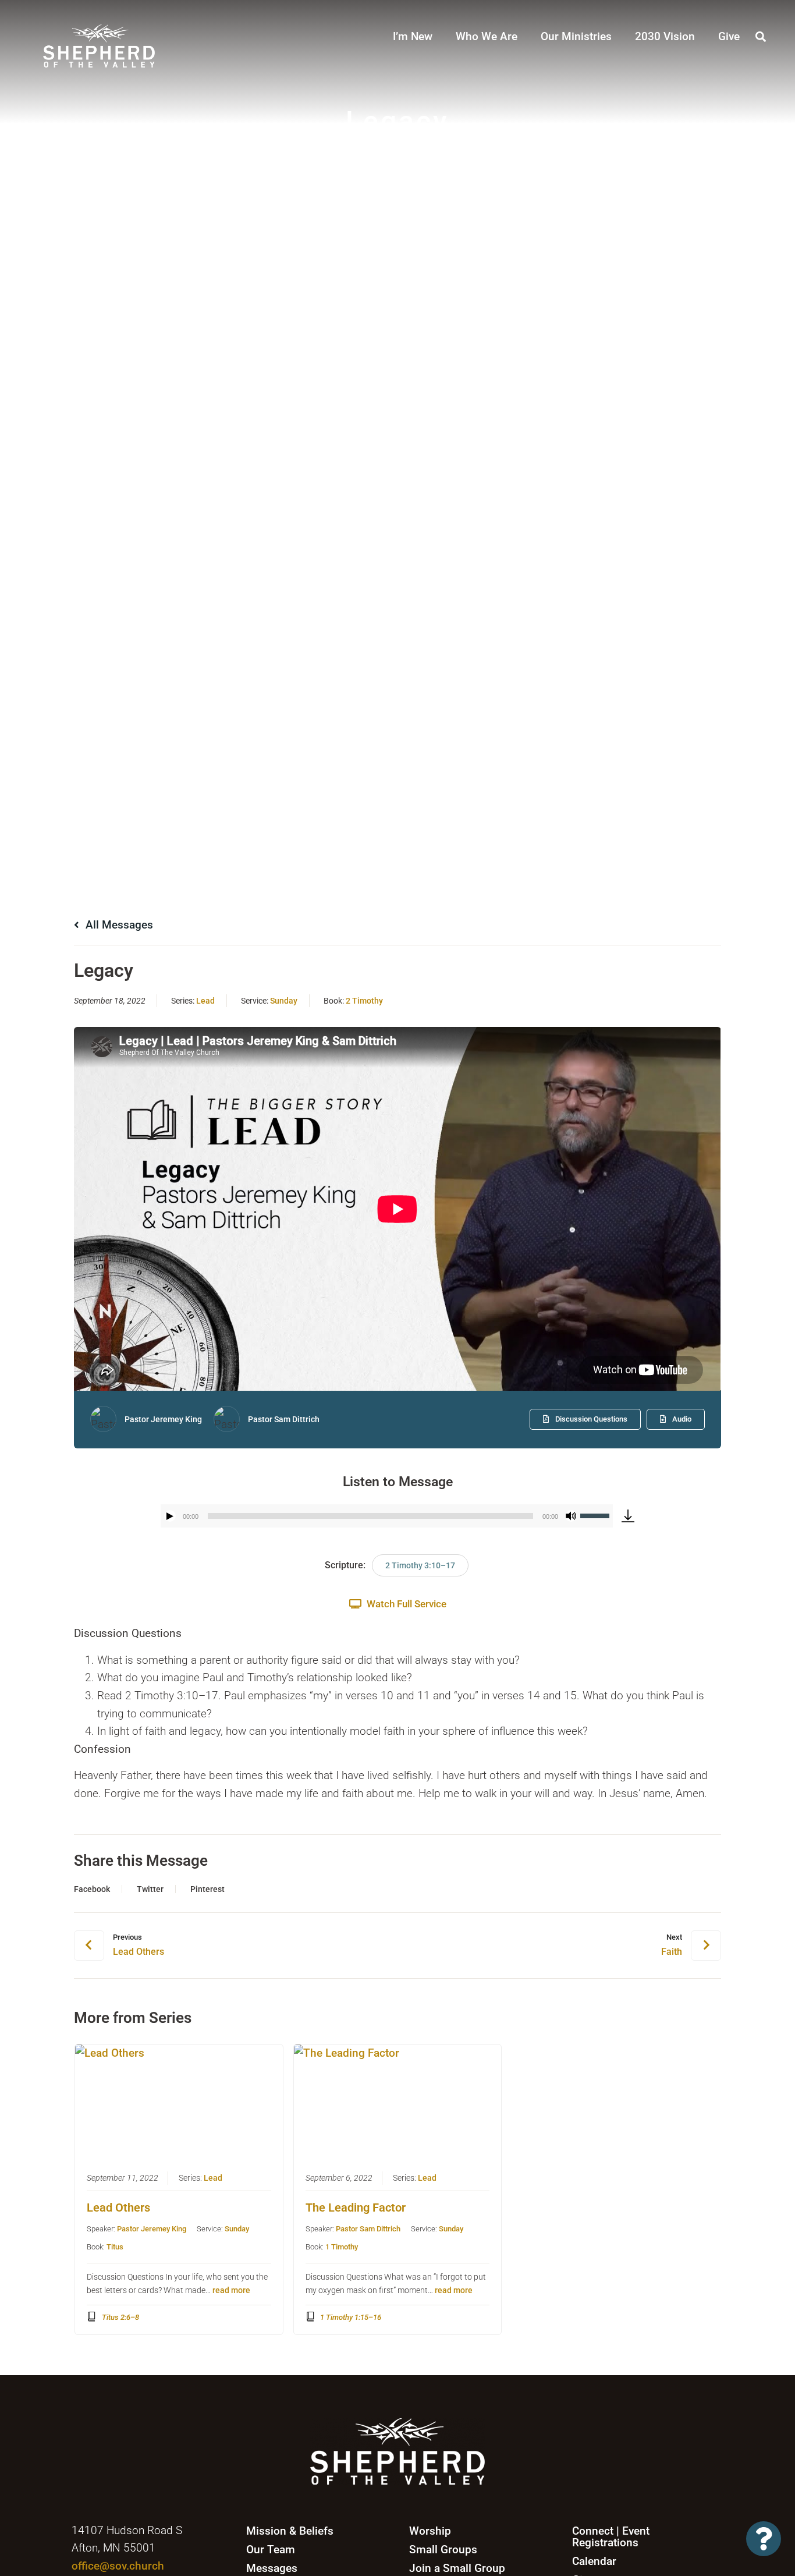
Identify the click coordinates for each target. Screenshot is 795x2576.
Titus (115, 2247)
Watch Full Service (405, 1604)
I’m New (413, 36)
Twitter (150, 1889)
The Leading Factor (356, 2208)
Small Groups (443, 2550)
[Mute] (571, 1516)
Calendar (594, 2561)
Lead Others (118, 2208)
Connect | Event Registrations (611, 2537)
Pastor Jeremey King (163, 1419)
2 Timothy (364, 1001)
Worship (430, 2531)
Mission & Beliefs (290, 2531)
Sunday (284, 1001)
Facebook (92, 1889)
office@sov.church (118, 2566)
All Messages (118, 925)
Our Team (271, 2550)
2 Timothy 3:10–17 (420, 1565)
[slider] (597, 1515)
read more (231, 2290)
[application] (387, 1516)
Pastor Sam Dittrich (284, 1419)
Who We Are (487, 36)
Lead (205, 1001)
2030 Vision (665, 36)
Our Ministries (576, 36)
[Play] (170, 1516)
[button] (761, 36)
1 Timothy (342, 2247)
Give (729, 36)
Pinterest (207, 1889)
